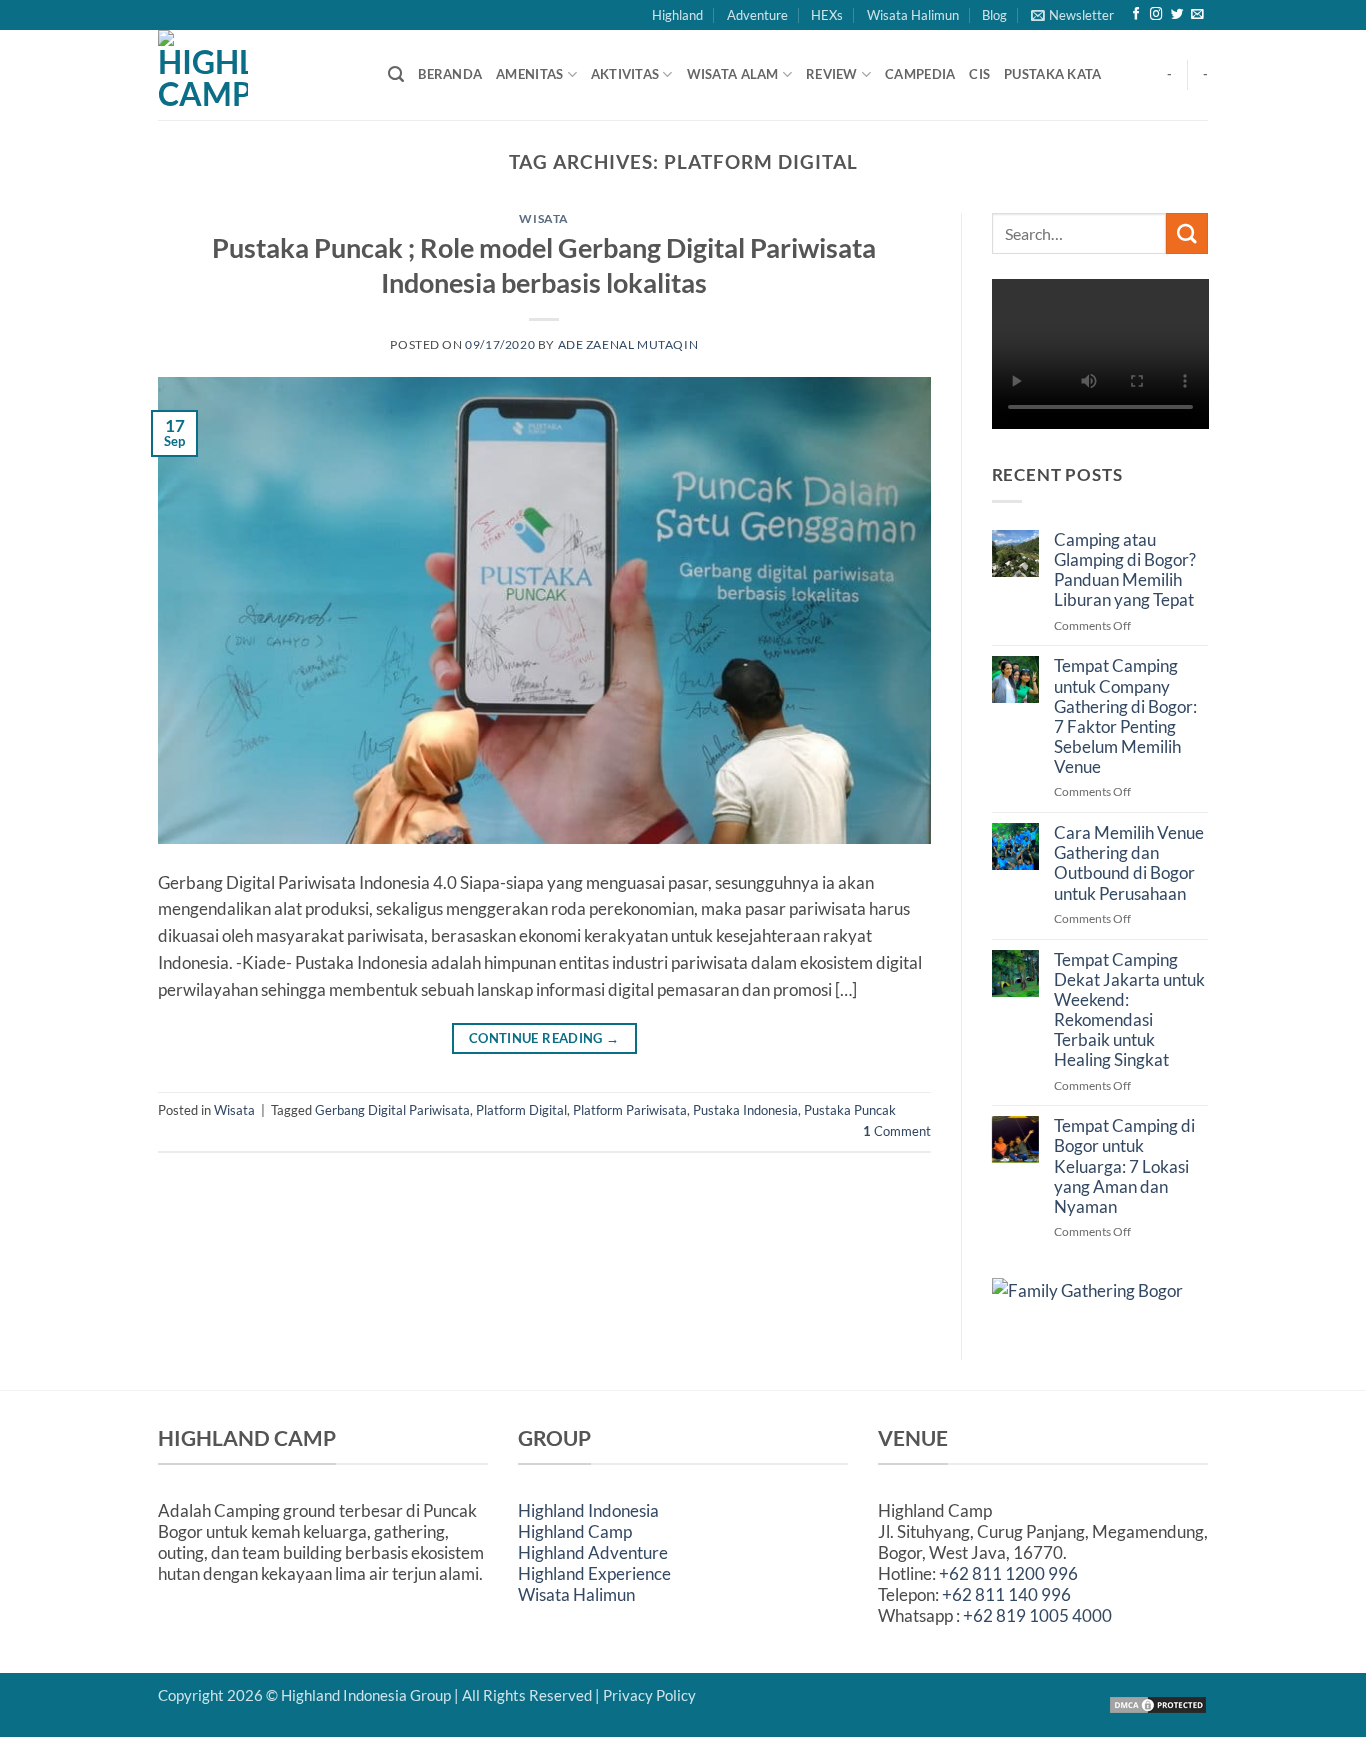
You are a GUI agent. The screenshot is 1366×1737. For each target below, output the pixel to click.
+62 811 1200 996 (1008, 1573)
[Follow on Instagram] (1156, 15)
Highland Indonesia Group (366, 1695)
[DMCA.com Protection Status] (1158, 1703)
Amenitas (529, 74)
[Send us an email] (1197, 15)
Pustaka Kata (1052, 74)
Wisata (544, 218)
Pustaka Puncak (850, 1110)
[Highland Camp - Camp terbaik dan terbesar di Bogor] (258, 75)
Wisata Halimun (913, 15)
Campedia (920, 74)
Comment (897, 1131)
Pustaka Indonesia (745, 1110)
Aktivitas (625, 74)
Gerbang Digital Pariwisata (392, 1110)
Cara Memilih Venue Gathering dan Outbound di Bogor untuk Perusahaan (1129, 863)
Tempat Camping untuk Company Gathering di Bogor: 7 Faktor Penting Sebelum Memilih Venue (1125, 716)
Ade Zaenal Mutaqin (628, 344)
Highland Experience (594, 1573)
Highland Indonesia (588, 1510)
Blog (994, 15)
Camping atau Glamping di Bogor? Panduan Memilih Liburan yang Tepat (1125, 570)
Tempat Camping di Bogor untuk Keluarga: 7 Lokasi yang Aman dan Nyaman (1124, 1166)
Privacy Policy (649, 1695)
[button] (1072, 15)
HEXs (827, 15)
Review (832, 74)
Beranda (450, 74)
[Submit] (1187, 233)
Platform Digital (521, 1110)
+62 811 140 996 (1006, 1594)
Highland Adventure (593, 1552)
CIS (979, 74)
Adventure (757, 15)
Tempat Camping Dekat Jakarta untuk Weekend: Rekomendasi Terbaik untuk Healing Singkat (1129, 1010)
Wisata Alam (733, 74)
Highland (677, 15)
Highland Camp (575, 1531)
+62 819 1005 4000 (1037, 1615)
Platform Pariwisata (630, 1110)
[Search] (396, 74)
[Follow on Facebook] (1136, 15)
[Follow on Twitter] (1177, 15)
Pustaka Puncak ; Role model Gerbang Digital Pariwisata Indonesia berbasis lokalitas (544, 265)
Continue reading (544, 1038)
